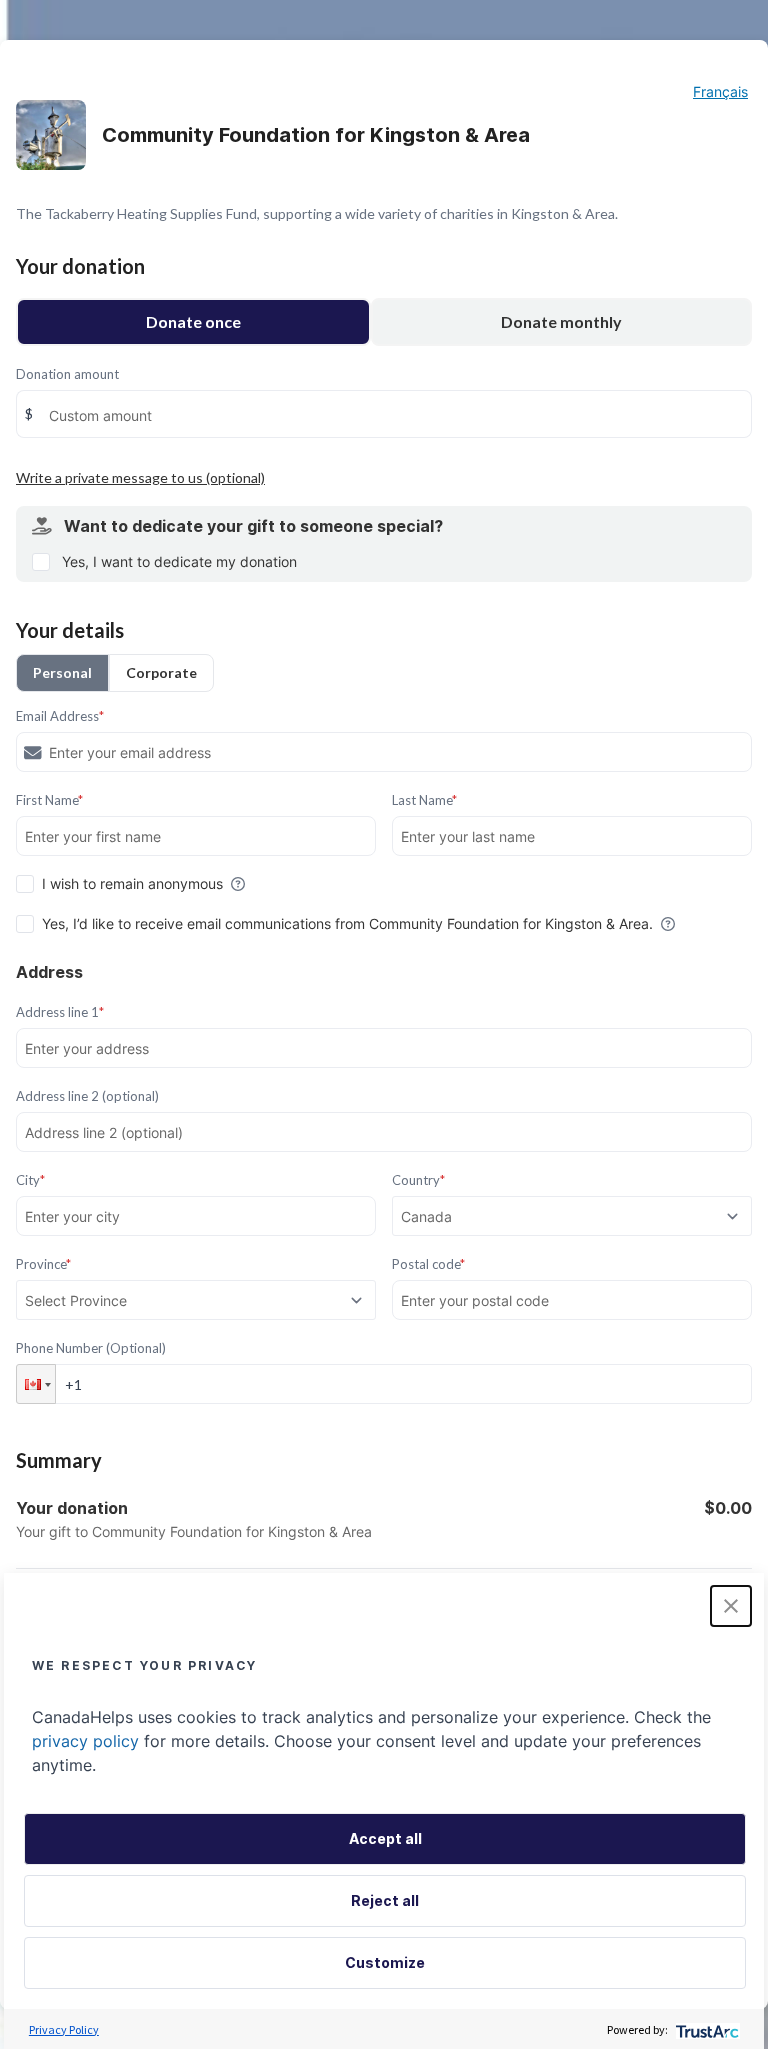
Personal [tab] (62, 672)
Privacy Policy (64, 2029)
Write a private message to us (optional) (140, 477)
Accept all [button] (385, 1838)
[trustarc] (705, 2029)
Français (720, 91)
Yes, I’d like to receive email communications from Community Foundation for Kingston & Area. (347, 923)
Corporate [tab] (161, 672)
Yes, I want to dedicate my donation (179, 561)
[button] (36, 1384)
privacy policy (85, 1741)
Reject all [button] (385, 1900)
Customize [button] (385, 1962)
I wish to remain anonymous (132, 883)
